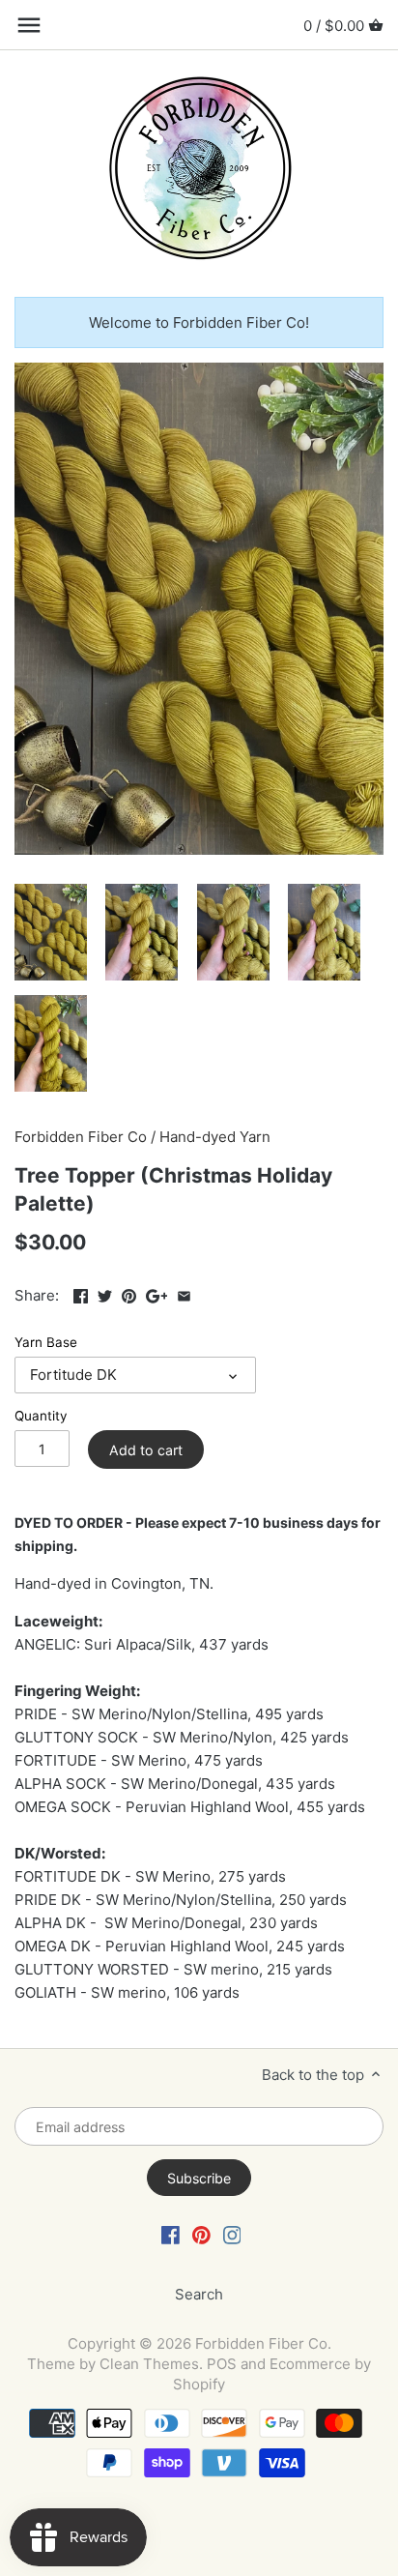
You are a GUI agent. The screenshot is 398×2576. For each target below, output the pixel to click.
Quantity (41, 1416)
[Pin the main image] (129, 1293)
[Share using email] (184, 1293)
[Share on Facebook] (81, 1293)
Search (199, 2294)
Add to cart (146, 1450)
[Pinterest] (201, 2234)
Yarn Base (46, 1342)
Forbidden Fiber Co (81, 1137)
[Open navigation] (29, 25)
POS (222, 2364)
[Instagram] (232, 2234)
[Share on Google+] (157, 1293)
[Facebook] (171, 2234)
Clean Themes (149, 2364)
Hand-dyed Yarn (215, 1137)
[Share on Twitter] (105, 1293)
